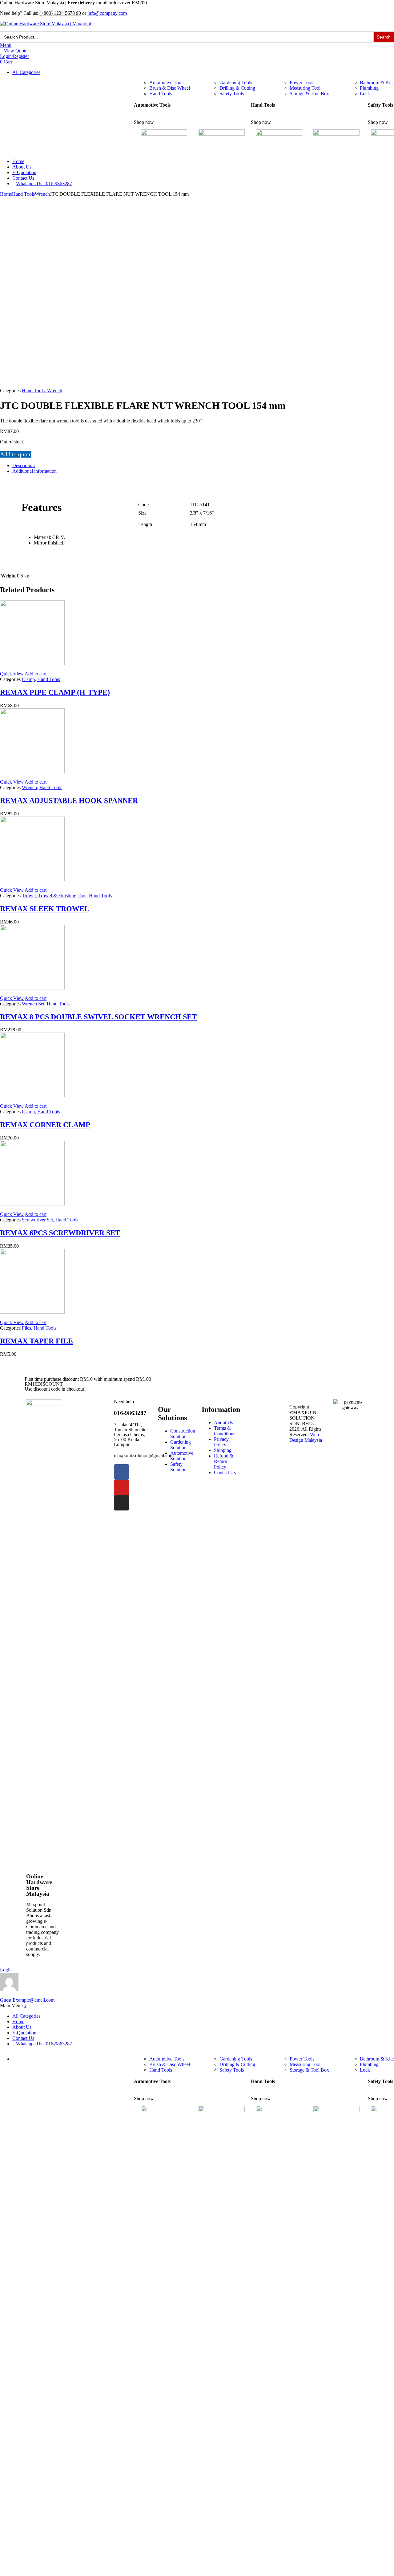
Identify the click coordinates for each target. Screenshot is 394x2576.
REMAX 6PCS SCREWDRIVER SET (60, 1233)
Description (24, 465)
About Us (22, 167)
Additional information (34, 471)
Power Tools (302, 82)
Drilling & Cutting (237, 88)
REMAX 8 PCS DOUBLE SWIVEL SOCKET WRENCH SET (98, 1017)
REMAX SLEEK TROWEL (45, 909)
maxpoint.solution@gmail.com (144, 1455)
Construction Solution (183, 1434)
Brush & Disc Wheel (170, 88)
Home (18, 161)
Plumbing (369, 88)
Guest (27, 2000)
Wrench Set (33, 1004)
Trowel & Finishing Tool (62, 896)
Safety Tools (232, 94)
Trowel (29, 896)
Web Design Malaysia (306, 1437)
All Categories (26, 72)
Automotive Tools (167, 82)
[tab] (203, 466)
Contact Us (23, 178)
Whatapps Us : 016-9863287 (44, 183)
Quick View (12, 674)
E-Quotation (24, 172)
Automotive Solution (182, 1456)
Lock (365, 94)
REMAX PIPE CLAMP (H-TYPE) (55, 692)
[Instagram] (122, 1503)
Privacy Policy (221, 1442)
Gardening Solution (181, 1445)
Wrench (42, 194)
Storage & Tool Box (309, 94)
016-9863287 (130, 1413)
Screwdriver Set (37, 1220)
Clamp (28, 679)
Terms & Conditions (225, 1431)
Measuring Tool (305, 88)
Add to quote (16, 454)
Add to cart (36, 674)
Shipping (223, 1450)
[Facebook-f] (122, 1472)
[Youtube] (122, 1487)
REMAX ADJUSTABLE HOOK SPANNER (69, 801)
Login (6, 1970)
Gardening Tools (236, 82)
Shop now (144, 122)
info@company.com (107, 13)
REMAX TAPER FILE (36, 1341)
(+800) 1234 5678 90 (60, 13)
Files (26, 1328)
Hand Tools (161, 94)
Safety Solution (178, 1467)
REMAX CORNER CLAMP (45, 1125)
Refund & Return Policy (224, 1461)
